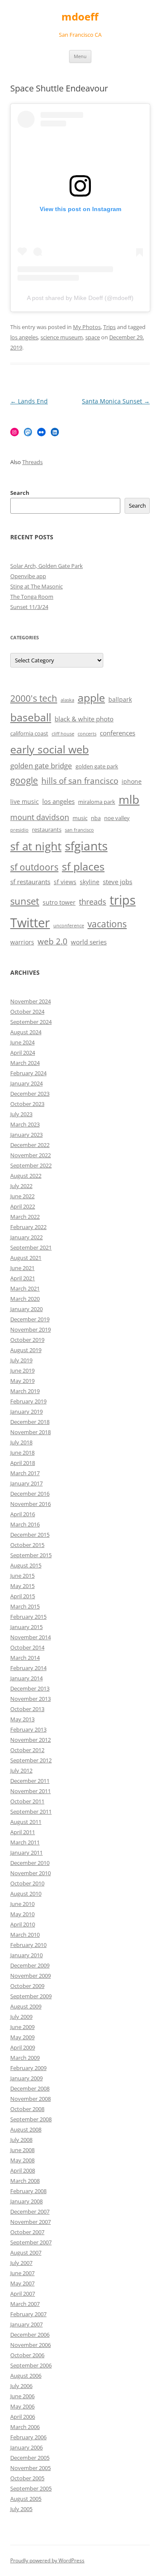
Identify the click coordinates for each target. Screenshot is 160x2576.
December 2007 (30, 2211)
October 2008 (27, 2109)
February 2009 (28, 2068)
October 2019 (27, 1340)
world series (89, 942)
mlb (129, 799)
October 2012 (27, 1750)
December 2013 (30, 1688)
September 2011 (31, 1811)
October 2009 (27, 1986)
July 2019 (21, 1360)
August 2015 (26, 1565)
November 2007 (31, 2222)
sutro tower (59, 902)
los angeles (24, 337)
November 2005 (31, 2468)
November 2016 (31, 1504)
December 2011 (30, 1781)
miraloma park (97, 802)
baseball (31, 717)
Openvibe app (28, 576)
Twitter (30, 923)
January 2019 (26, 1412)
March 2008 (25, 2181)
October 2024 (27, 1012)
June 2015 (22, 1576)
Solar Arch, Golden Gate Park (47, 566)
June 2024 (22, 1042)
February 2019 (28, 1401)
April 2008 (23, 2170)
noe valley (117, 818)
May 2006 (22, 2406)
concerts (87, 734)
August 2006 (26, 2376)
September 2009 (31, 1996)
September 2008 (31, 2119)
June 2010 (22, 1904)
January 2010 (26, 1955)
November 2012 (31, 1740)
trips (123, 900)
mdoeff (80, 17)
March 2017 (25, 1473)
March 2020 (25, 1299)
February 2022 (28, 1227)
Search (20, 493)
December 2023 (30, 1094)
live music (25, 801)
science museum (62, 337)
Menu (80, 56)
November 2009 (31, 1976)
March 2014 (25, 1658)
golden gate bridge (41, 766)
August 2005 (26, 2499)
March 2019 (25, 1391)
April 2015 (23, 1596)
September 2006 (31, 2365)
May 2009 (22, 2037)
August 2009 (26, 2006)
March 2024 (25, 1063)
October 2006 (27, 2355)
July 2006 (21, 2386)
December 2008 (30, 2088)
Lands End (29, 401)
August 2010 (26, 1894)
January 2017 (26, 1483)
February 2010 (28, 1945)
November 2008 (31, 2099)
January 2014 (26, 1678)
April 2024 (23, 1053)
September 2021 (31, 1247)
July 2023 (21, 1114)
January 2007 (26, 2324)
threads (93, 902)
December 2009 (30, 1965)
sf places (83, 866)
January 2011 (26, 1853)
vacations (107, 924)
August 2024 (26, 1032)
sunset (25, 901)
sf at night (36, 846)
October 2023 (27, 1104)
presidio (19, 830)
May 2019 (22, 1381)
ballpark (120, 699)
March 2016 (25, 1524)
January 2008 (26, 2201)
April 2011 (23, 1832)
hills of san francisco (80, 781)
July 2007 (21, 2263)
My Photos (87, 327)
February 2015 (28, 1617)
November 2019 (31, 1329)
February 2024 (28, 1073)
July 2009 (21, 2017)
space (93, 337)
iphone (132, 781)
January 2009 (26, 2078)
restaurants (47, 830)
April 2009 (23, 2047)
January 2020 (26, 1309)
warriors (22, 942)
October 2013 (27, 1709)
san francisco (79, 830)
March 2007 (25, 2304)
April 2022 (23, 1206)
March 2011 (25, 1842)
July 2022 (21, 1186)
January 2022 (26, 1237)
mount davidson (40, 817)
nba (96, 818)
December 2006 (30, 2335)
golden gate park (97, 766)
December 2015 (30, 1535)
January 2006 (26, 2447)
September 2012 (31, 1760)
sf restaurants (30, 882)
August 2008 (26, 2129)
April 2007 (23, 2294)
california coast (29, 734)
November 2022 (31, 1155)
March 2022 (25, 1217)
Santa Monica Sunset (116, 401)
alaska (67, 700)
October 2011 (27, 1801)
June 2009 (22, 2027)
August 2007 (26, 2253)
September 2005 (31, 2488)
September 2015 (31, 1555)
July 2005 (21, 2509)
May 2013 (22, 1719)
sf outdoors (34, 867)
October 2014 (27, 1647)
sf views (65, 882)
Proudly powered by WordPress (47, 2560)
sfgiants (86, 846)
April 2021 (23, 1278)
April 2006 (23, 2417)
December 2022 (30, 1145)
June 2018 (22, 1453)
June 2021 (22, 1268)
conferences (118, 733)
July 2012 (21, 1770)
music (80, 818)
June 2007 (22, 2273)
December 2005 (30, 2458)
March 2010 (25, 1935)
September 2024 (31, 1022)
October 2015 (27, 1545)
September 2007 (31, 2242)
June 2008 (22, 2150)
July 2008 (21, 2140)
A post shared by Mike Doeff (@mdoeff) (80, 298)
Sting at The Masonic (36, 586)
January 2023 (26, 1135)
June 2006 (22, 2396)
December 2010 (30, 1863)
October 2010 (27, 1883)
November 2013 (31, 1699)
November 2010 (31, 1873)
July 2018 (21, 1442)
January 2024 (26, 1083)
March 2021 (25, 1288)
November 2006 (31, 2345)
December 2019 (30, 1319)
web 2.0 (52, 941)
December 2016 (30, 1494)
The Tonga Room (32, 597)
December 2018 (30, 1422)
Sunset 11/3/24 (29, 607)
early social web (49, 749)
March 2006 (25, 2427)
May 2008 (22, 2160)
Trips (109, 327)
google (24, 780)
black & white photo (84, 719)
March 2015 (25, 1606)
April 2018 (23, 1463)
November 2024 (31, 1001)
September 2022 (31, 1165)
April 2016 (23, 1514)
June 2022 (22, 1196)
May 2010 (22, 1914)
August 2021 (26, 1258)
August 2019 (26, 1350)
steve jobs (118, 882)
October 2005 (27, 2478)
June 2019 (22, 1370)
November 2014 (31, 1637)
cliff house (63, 734)
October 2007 (27, 2232)
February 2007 (28, 2314)
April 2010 (23, 1924)
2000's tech (34, 698)
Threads (32, 462)
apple (91, 698)
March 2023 (25, 1124)
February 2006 (28, 2437)
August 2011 (26, 1822)
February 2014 (28, 1668)
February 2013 (28, 1729)
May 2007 (22, 2283)
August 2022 (26, 1176)
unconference (69, 926)
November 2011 (31, 1791)
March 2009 (25, 2058)
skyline (90, 882)
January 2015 (26, 1627)
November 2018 (31, 1432)
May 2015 (22, 1586)
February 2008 (28, 2191)
